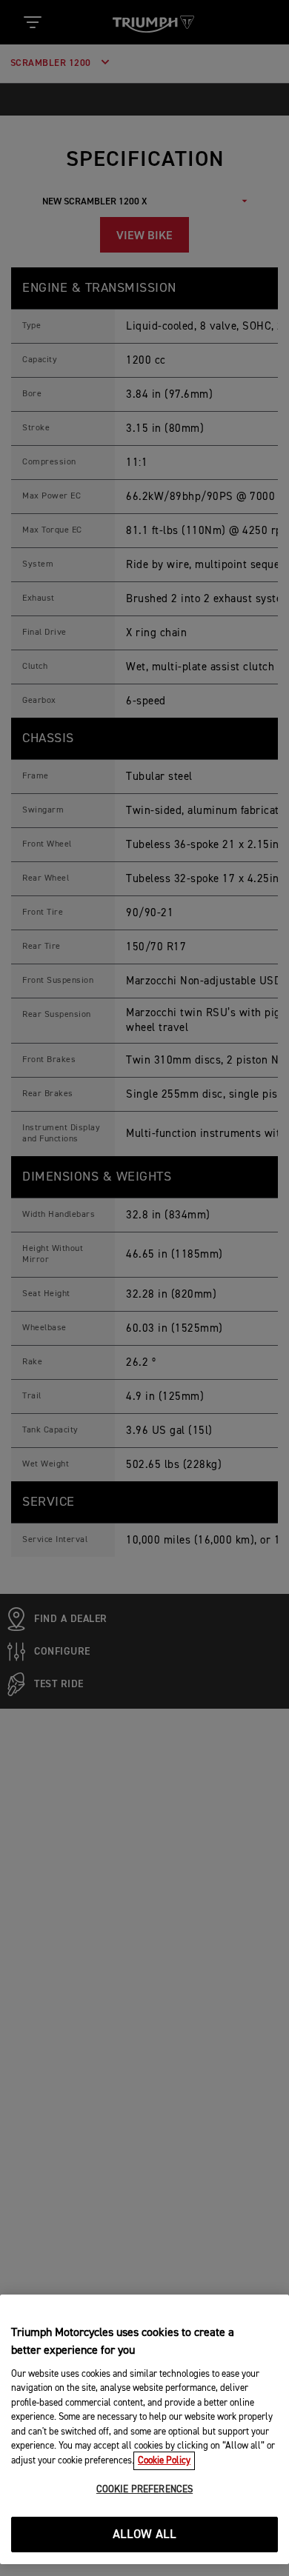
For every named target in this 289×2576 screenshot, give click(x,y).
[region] (144, 2429)
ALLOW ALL (145, 2535)
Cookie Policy (164, 2461)
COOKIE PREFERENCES (144, 2490)
